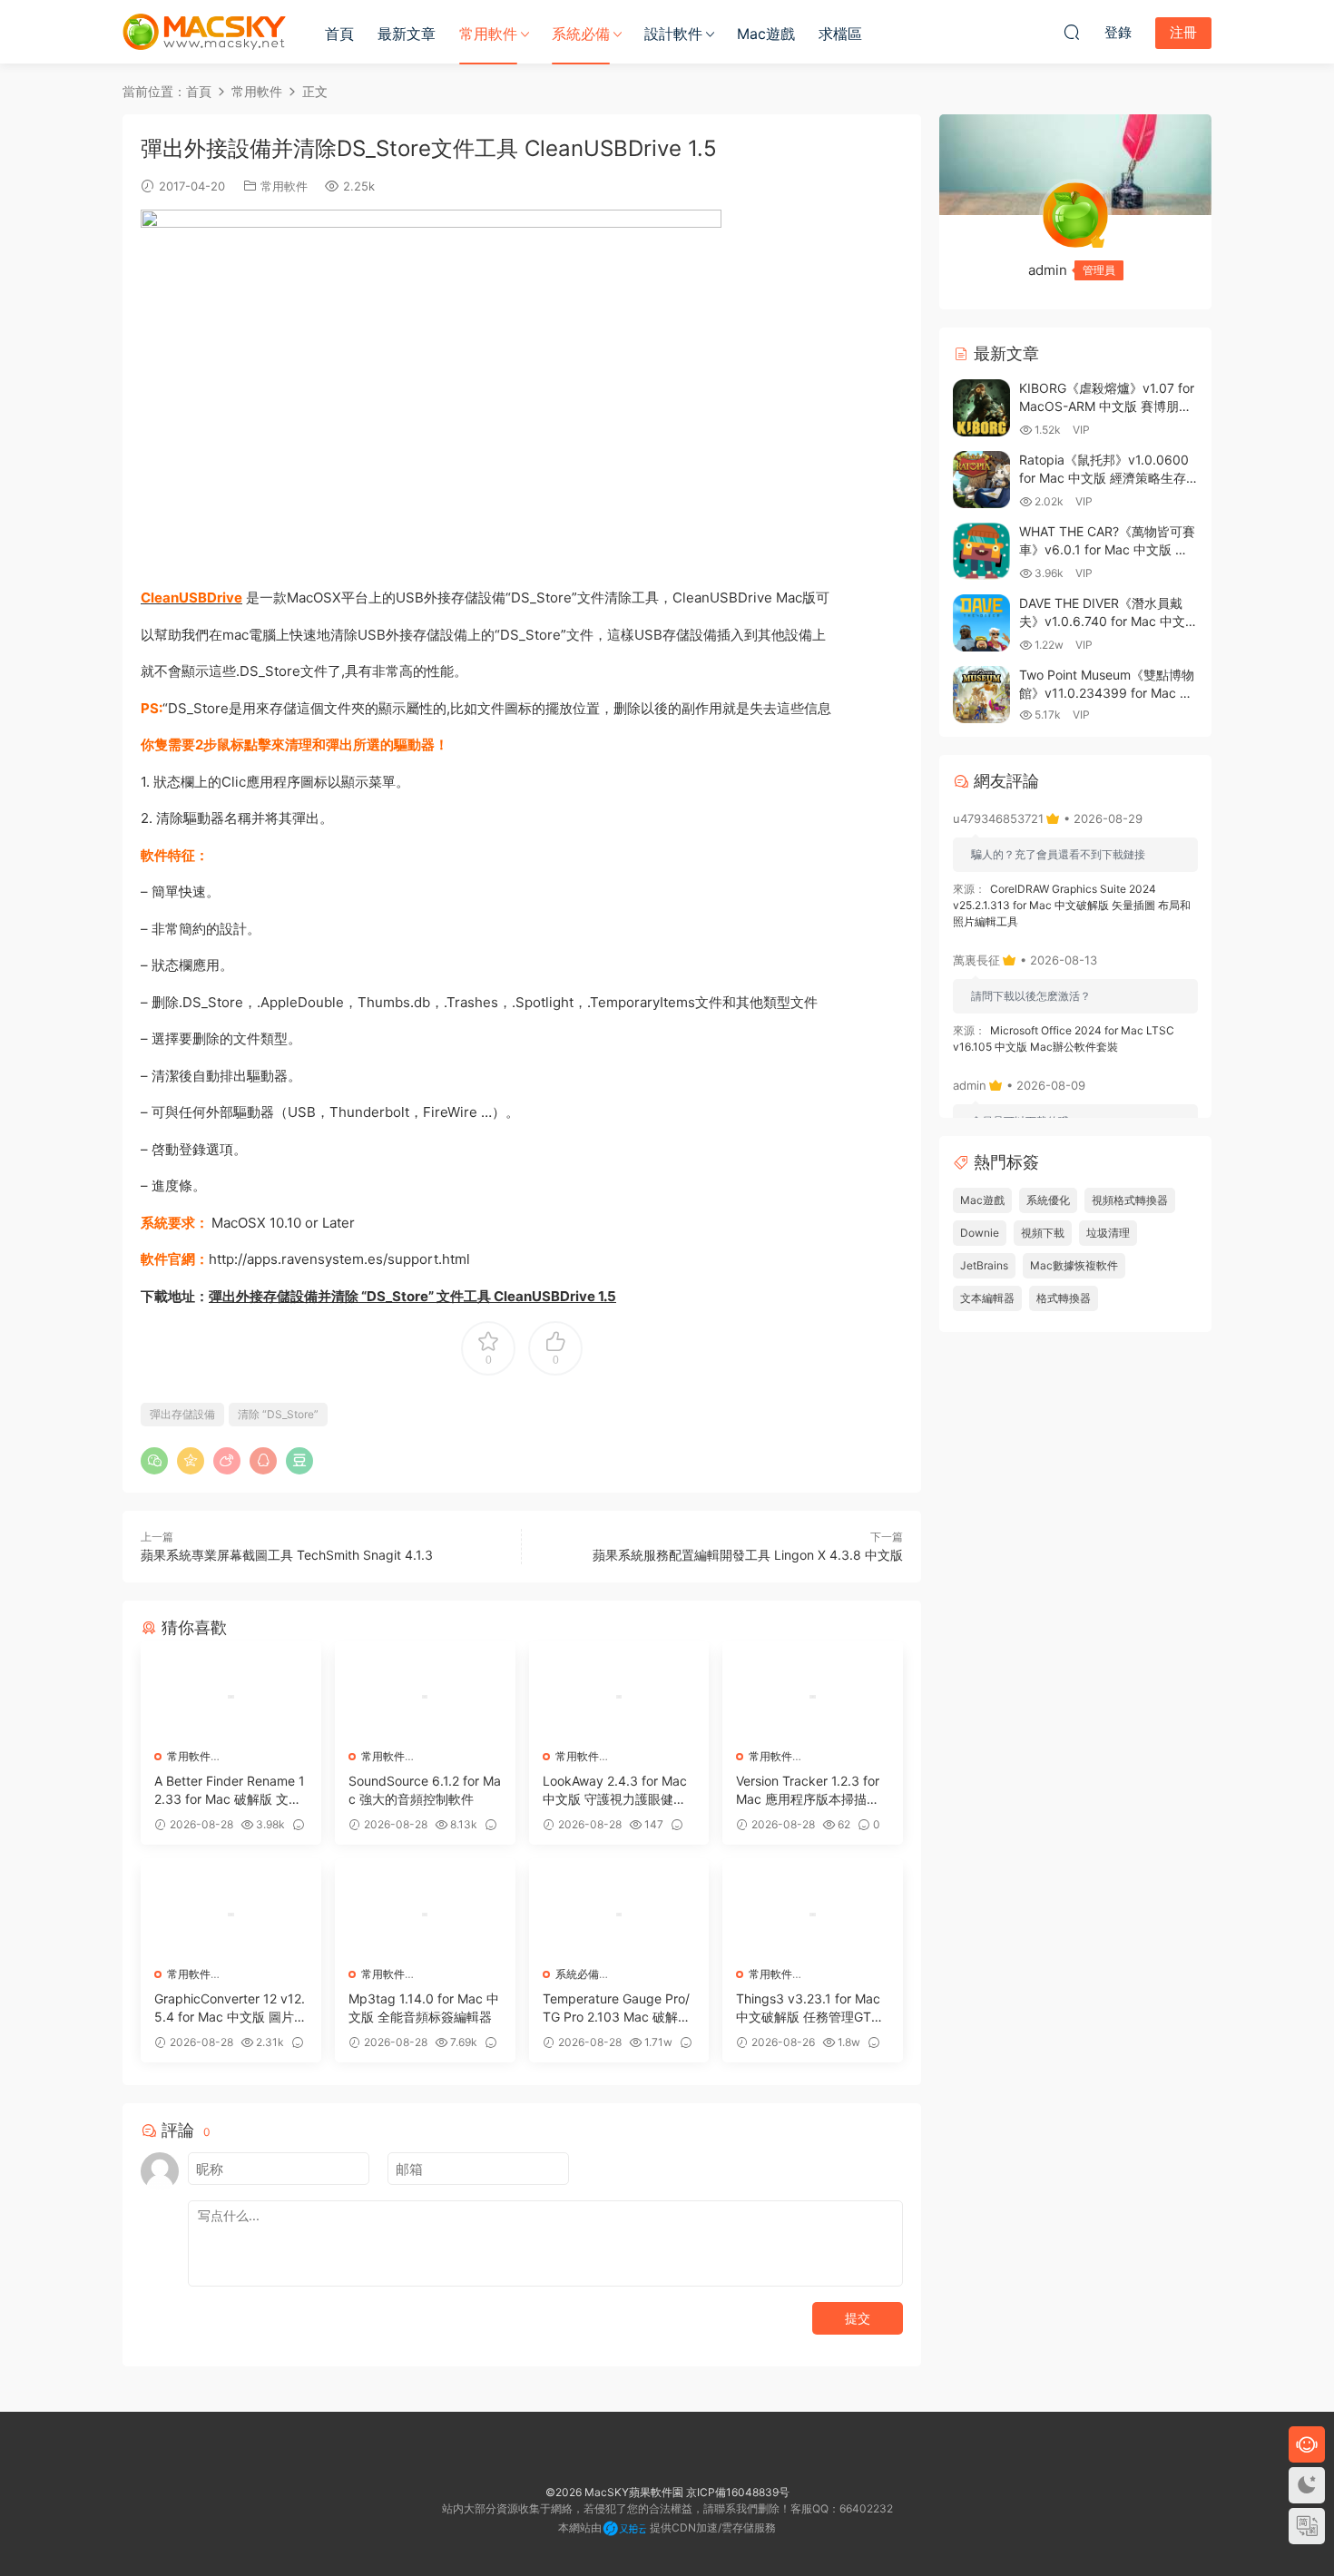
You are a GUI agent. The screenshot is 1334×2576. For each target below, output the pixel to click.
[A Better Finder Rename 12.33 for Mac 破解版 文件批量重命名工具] (231, 1697)
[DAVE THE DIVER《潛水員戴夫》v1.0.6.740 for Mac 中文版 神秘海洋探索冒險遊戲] (981, 623)
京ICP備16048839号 (738, 2492)
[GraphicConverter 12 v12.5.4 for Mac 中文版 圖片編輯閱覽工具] (231, 1915)
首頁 (339, 34)
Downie (980, 1233)
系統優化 (1048, 1200)
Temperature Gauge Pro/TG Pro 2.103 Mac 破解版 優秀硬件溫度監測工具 (617, 2008)
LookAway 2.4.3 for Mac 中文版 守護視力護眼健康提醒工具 (615, 1791)
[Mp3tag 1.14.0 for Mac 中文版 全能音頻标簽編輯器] (425, 1915)
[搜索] (1072, 32)
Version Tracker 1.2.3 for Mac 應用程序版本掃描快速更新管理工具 (808, 1791)
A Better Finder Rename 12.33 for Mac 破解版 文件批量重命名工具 (230, 1791)
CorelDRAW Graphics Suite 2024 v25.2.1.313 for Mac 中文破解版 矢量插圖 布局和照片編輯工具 (1072, 905)
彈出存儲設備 (182, 1414)
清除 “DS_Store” (278, 1414)
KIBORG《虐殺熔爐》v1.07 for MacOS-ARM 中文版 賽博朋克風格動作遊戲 (1107, 406)
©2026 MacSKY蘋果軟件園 (614, 2492)
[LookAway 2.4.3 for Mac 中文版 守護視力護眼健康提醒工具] (619, 1697)
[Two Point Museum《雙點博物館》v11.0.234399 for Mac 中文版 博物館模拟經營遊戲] (981, 695)
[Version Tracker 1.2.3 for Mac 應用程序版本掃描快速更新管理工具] (813, 1697)
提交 (858, 2318)
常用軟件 (488, 34)
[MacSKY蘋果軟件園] (204, 32)
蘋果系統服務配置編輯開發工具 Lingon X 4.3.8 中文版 (748, 1555)
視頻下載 (1043, 1233)
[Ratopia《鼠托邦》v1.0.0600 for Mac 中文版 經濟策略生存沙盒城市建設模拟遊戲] (981, 480)
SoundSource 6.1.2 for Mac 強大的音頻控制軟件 (425, 1790)
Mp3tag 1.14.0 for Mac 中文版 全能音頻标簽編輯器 (424, 2008)
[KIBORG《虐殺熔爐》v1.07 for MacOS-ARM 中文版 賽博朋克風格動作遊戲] (981, 408)
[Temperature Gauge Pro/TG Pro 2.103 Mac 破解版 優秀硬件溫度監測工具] (619, 1915)
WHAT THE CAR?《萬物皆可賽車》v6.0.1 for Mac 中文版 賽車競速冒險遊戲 (1107, 549)
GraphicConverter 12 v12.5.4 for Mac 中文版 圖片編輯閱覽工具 (231, 2008)
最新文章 (407, 34)
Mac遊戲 (766, 34)
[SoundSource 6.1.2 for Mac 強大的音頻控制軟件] (425, 1697)
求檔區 (840, 34)
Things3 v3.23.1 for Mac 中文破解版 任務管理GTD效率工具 (808, 2008)
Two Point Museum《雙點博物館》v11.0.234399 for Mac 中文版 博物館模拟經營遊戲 (1107, 692)
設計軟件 (673, 34)
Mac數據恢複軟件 (1074, 1265)
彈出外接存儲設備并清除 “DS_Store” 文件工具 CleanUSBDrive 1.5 (412, 1296)
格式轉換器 (1064, 1298)
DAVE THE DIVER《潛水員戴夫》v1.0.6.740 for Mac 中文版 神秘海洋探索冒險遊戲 (1108, 621)
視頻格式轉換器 (1130, 1200)
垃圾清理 (1108, 1233)
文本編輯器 (987, 1298)
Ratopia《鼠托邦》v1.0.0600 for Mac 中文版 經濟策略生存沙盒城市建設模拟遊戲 (1104, 477)
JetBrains (984, 1265)
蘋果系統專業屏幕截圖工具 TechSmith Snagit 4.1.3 (287, 1555)
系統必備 (581, 34)
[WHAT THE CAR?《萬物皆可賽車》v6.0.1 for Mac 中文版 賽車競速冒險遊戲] (981, 551)
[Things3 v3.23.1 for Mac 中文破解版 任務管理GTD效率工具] (813, 1915)
